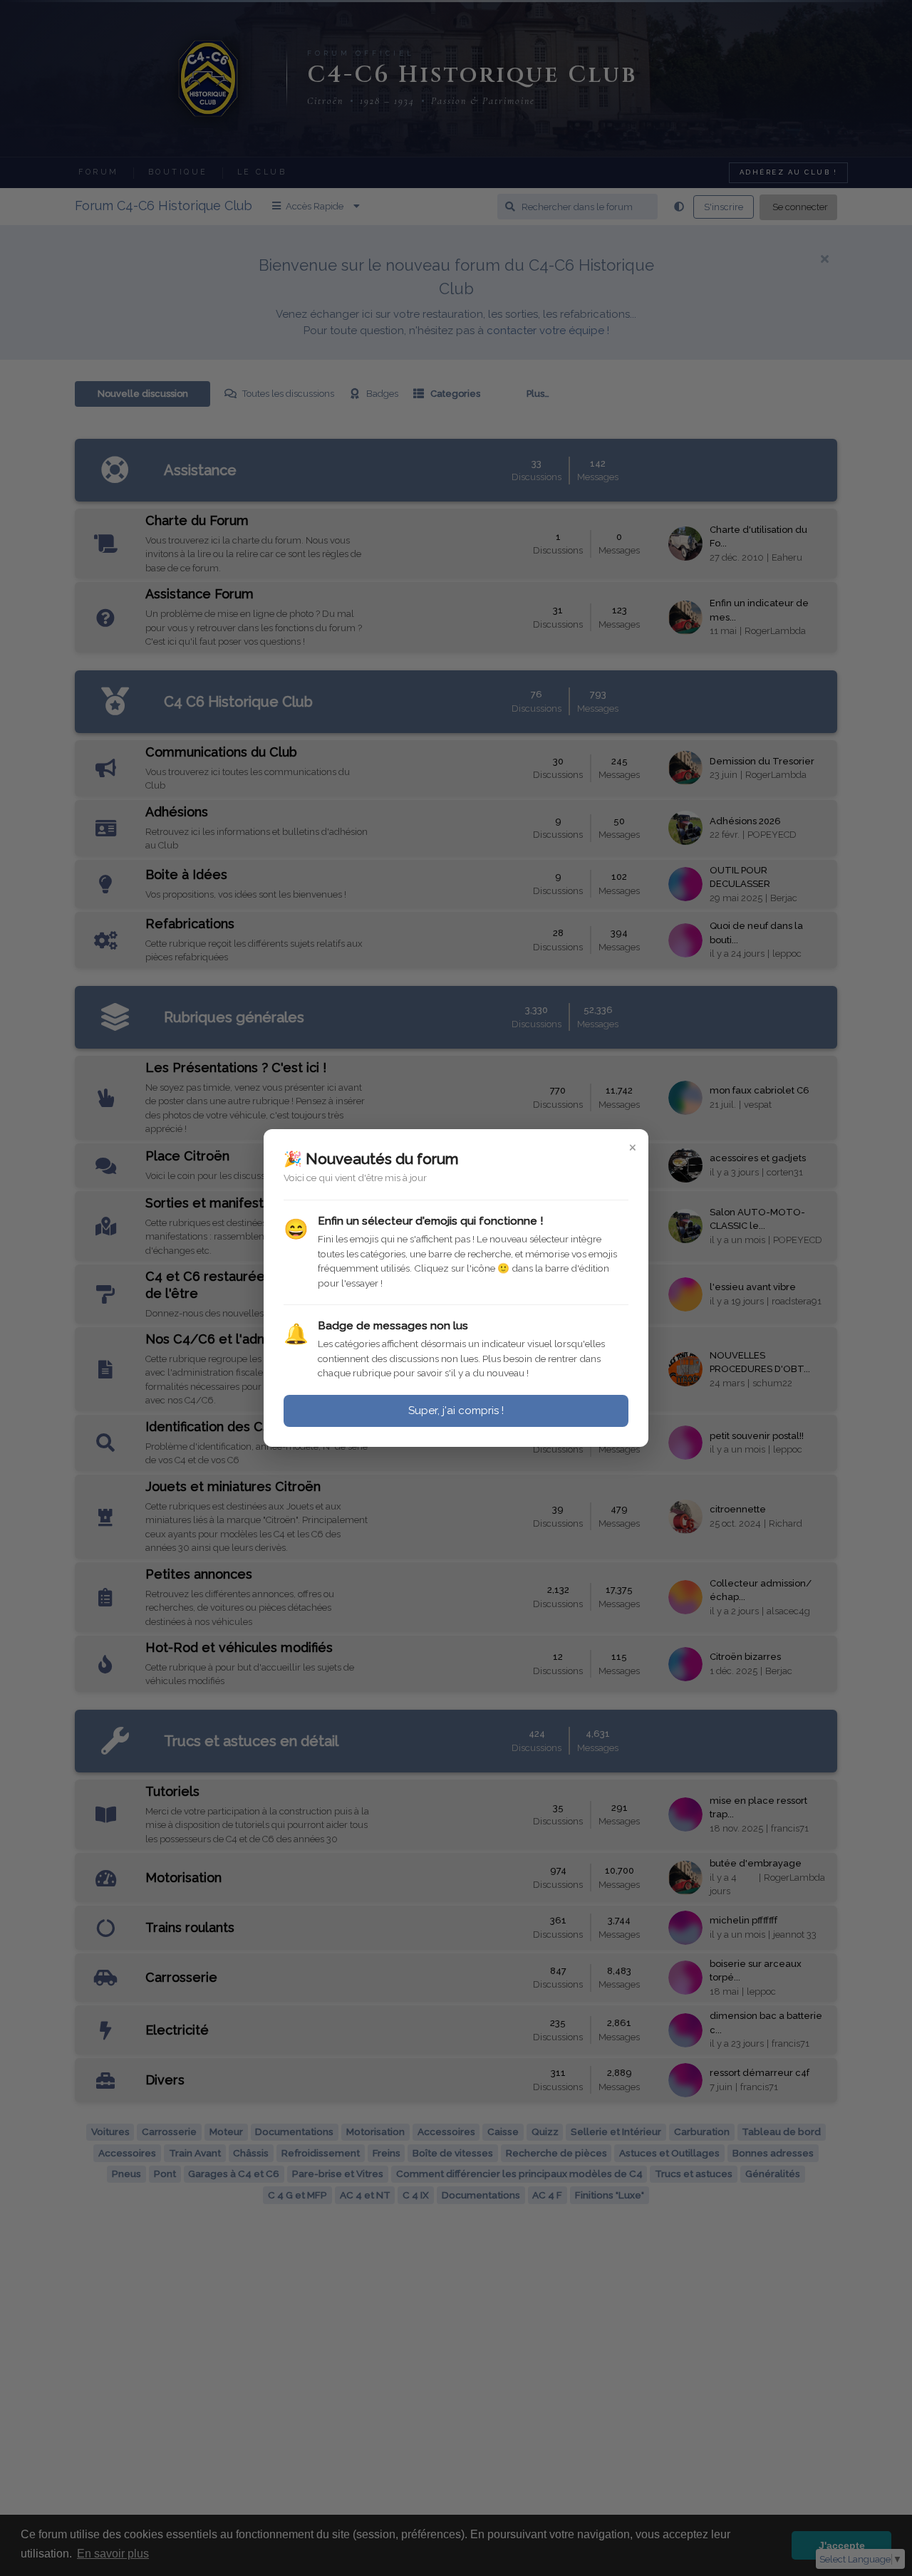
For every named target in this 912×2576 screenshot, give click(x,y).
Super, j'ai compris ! (456, 1411)
